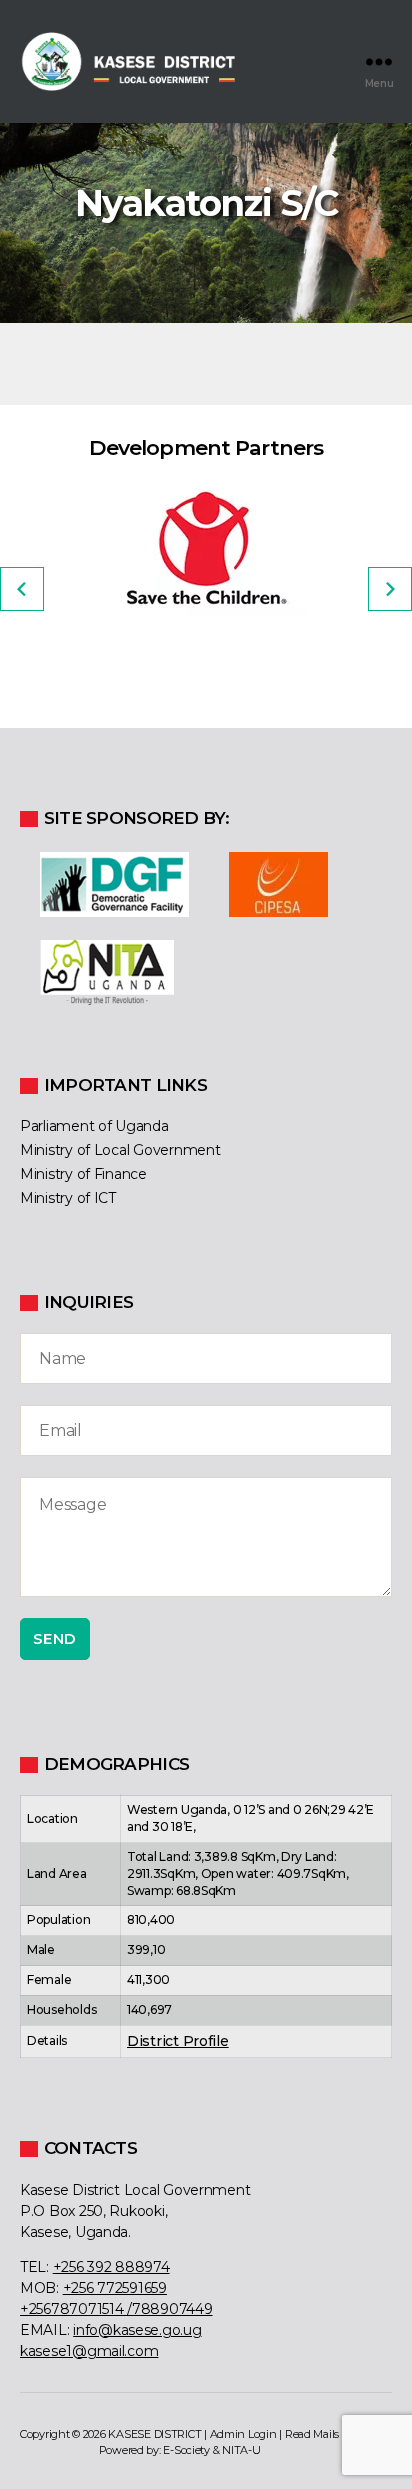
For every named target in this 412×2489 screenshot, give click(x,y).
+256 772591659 (115, 2288)
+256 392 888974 (111, 2267)
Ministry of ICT (68, 1198)
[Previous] (22, 589)
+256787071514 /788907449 (116, 2309)
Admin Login (243, 2434)
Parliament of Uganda (94, 1126)
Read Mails (312, 2434)
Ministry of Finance (83, 1174)
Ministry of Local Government (120, 1150)
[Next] (390, 589)
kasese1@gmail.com (89, 2351)
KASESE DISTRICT (154, 2434)
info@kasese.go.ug (137, 2330)
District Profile (178, 2041)
